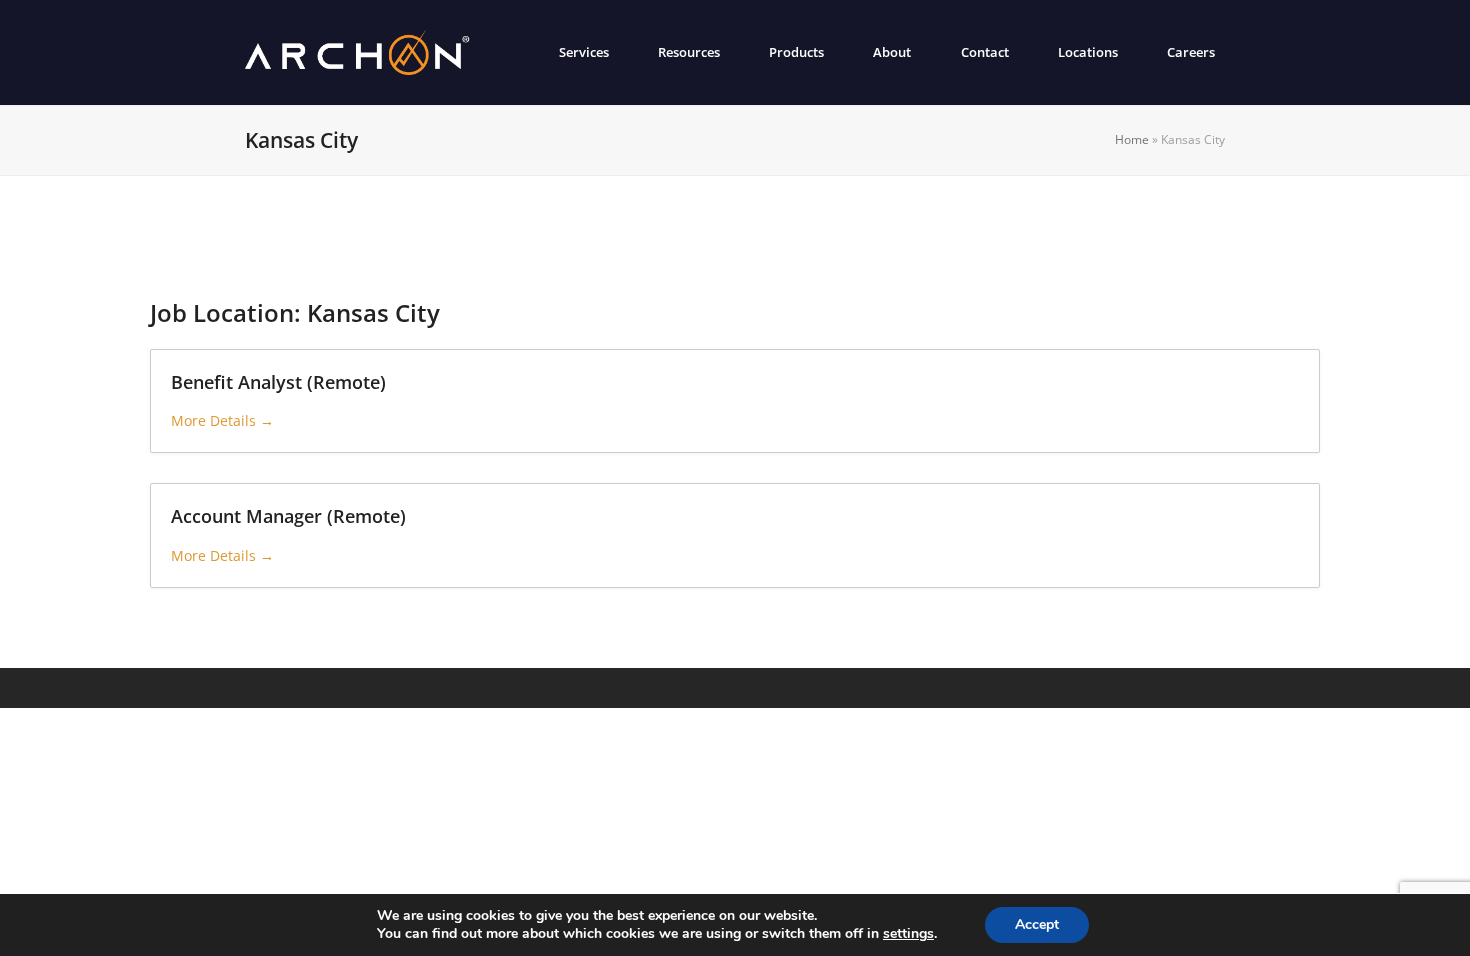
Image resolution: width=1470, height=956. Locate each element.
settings (908, 934)
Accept (1037, 924)
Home (1132, 139)
